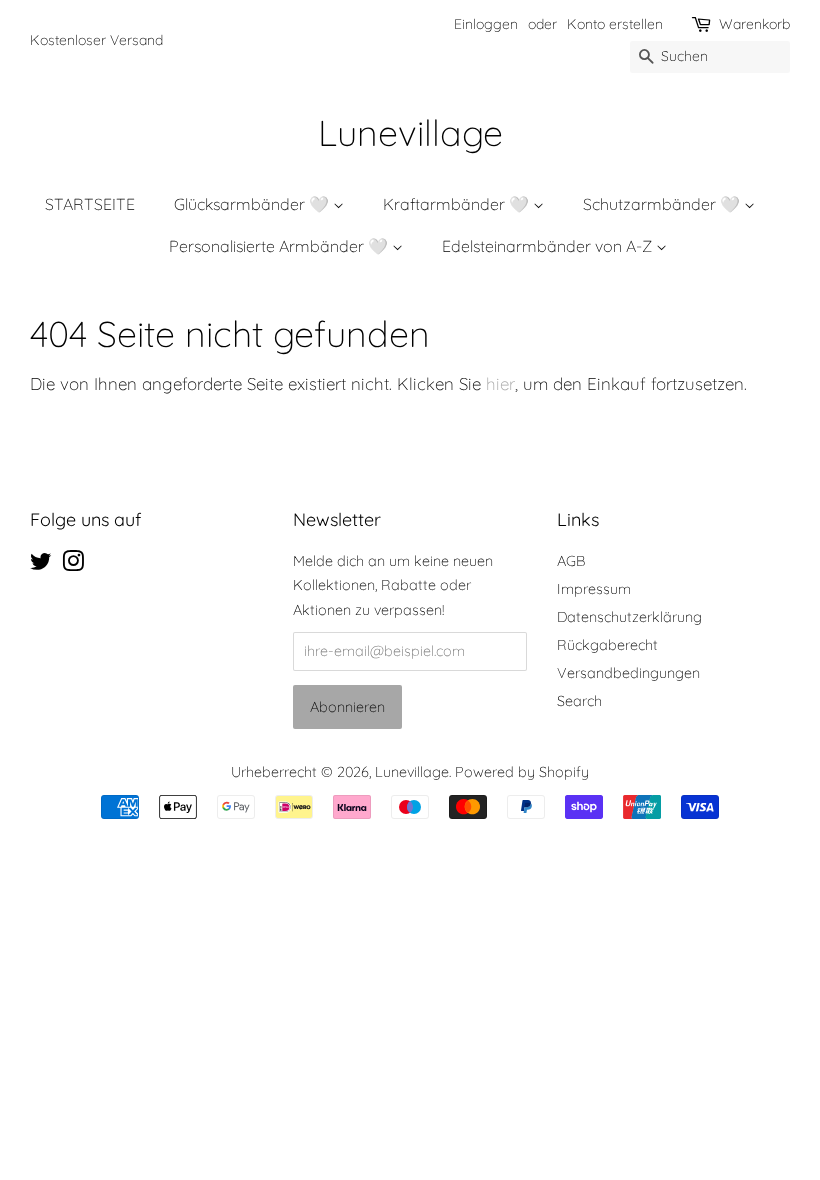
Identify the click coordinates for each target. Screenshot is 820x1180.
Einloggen (486, 24)
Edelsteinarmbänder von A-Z (549, 246)
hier (500, 383)
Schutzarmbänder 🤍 (663, 204)
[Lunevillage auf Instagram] (73, 565)
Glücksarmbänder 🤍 (253, 204)
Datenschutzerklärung (629, 617)
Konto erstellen (615, 24)
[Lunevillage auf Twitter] (41, 565)
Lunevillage (410, 132)
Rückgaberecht (607, 645)
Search (579, 701)
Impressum (594, 589)
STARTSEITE (90, 204)
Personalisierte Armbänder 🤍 (280, 246)
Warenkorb (754, 24)
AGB (571, 561)
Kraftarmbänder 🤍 (458, 204)
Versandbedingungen (628, 673)
